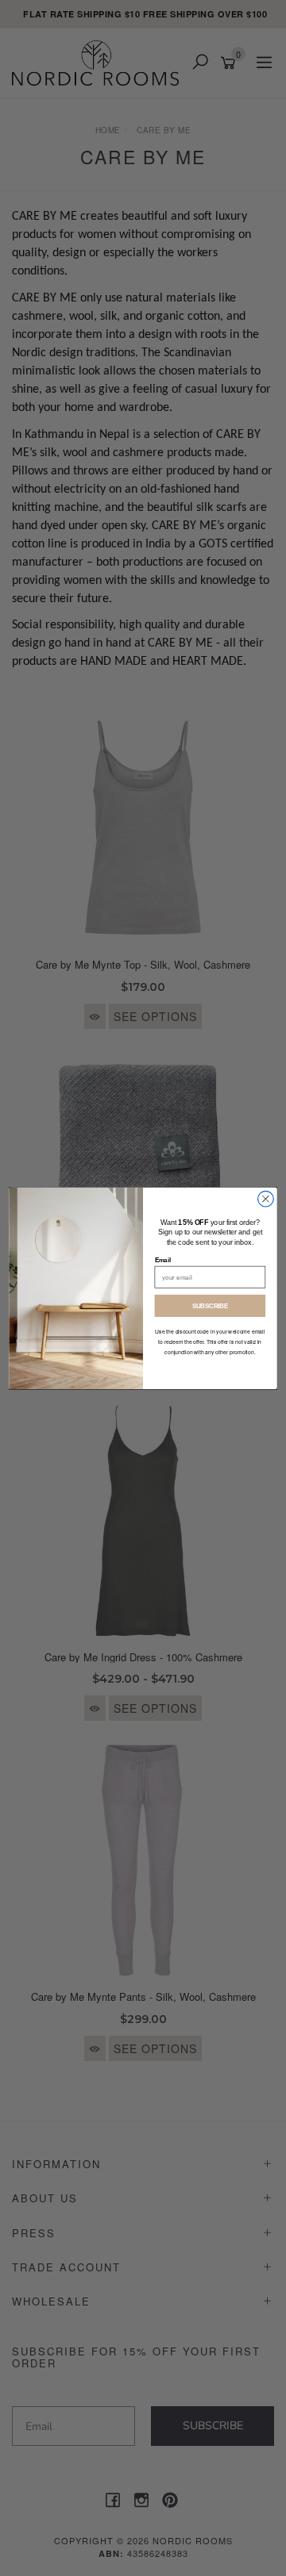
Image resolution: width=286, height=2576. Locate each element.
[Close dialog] (266, 1199)
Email (163, 1259)
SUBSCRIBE (211, 1305)
